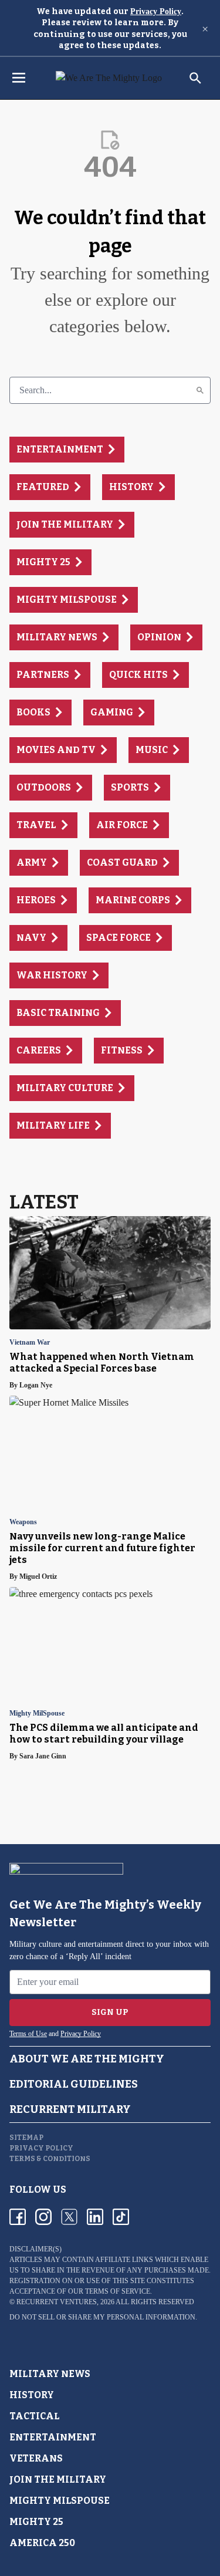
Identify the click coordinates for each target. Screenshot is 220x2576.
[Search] (200, 390)
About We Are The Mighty (87, 2059)
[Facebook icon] (18, 2217)
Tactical (35, 2416)
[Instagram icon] (43, 2217)
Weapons (23, 1522)
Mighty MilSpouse (37, 1714)
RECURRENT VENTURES (57, 2302)
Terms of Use (28, 2034)
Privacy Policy (156, 11)
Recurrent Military (70, 2109)
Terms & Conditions (50, 2159)
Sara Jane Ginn (43, 1756)
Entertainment (53, 2437)
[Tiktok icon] (121, 2217)
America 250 (42, 2543)
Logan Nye (36, 1385)
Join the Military (58, 2479)
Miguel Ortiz (38, 1576)
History (32, 2395)
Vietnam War (30, 1343)
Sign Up (110, 2012)
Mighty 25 (36, 2522)
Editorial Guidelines (74, 2084)
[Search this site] (195, 78)
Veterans (36, 2458)
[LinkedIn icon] (95, 2217)
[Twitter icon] (69, 2217)
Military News (50, 2374)
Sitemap (26, 2138)
